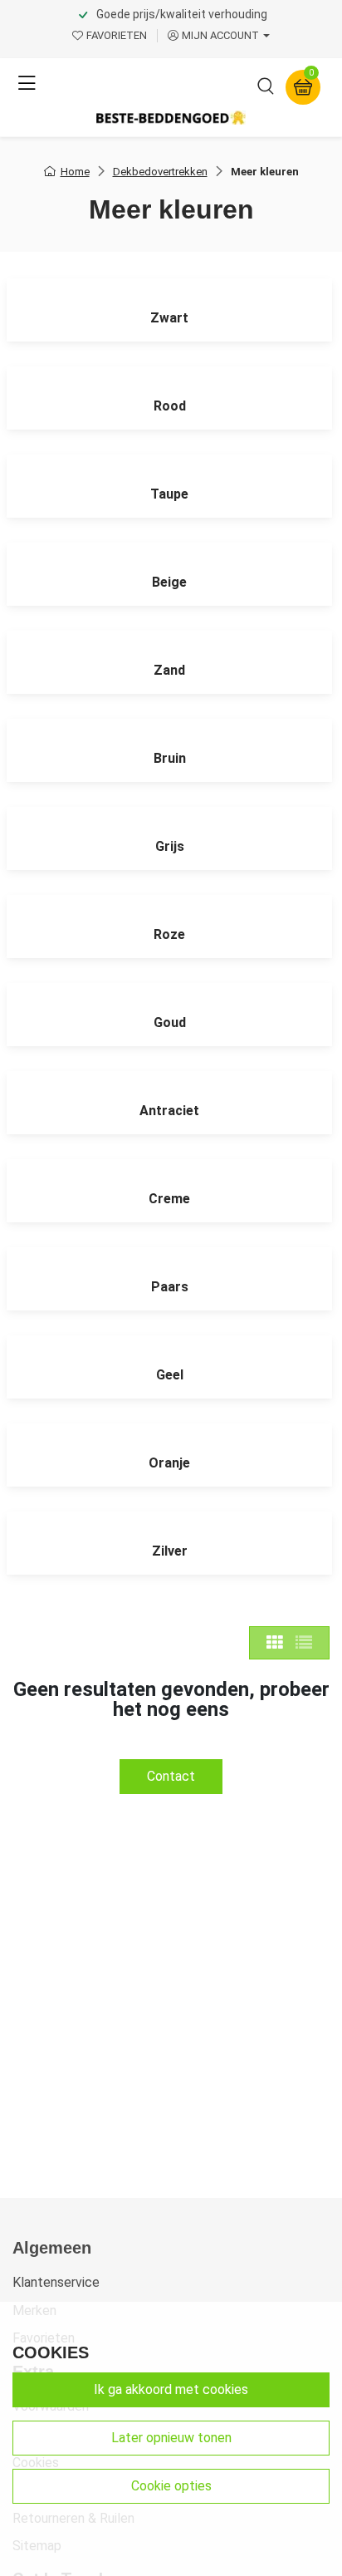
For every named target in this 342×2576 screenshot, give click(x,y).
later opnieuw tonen (171, 2438)
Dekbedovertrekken (160, 172)
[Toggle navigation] (27, 84)
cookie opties (171, 2486)
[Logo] (171, 118)
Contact (171, 1776)
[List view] (304, 1643)
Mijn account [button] (220, 35)
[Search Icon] (266, 89)
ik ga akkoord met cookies (171, 2389)
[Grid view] (275, 1643)
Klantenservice (56, 2282)
